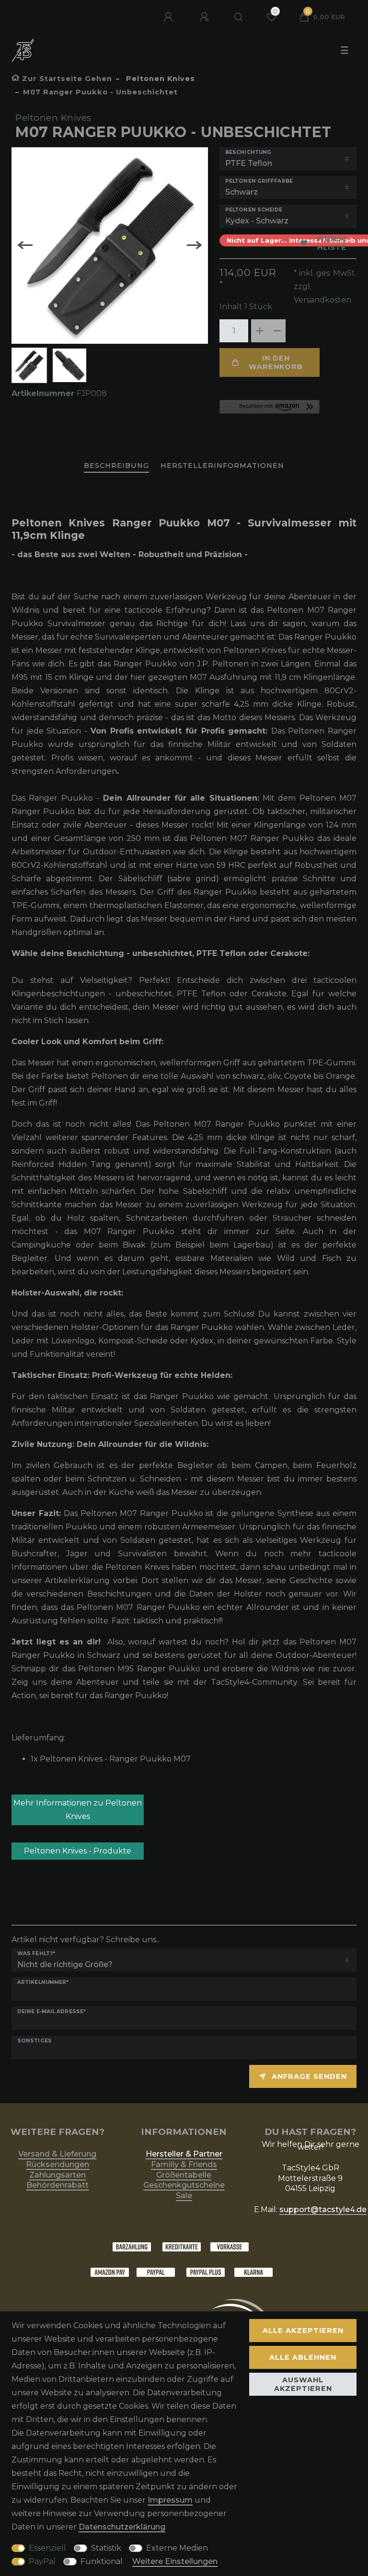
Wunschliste (332, 243)
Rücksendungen (57, 2164)
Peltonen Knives (159, 79)
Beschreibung (116, 466)
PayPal (42, 2561)
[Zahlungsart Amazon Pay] (110, 2272)
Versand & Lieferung (57, 2154)
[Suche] (239, 17)
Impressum (170, 2500)
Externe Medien (177, 2548)
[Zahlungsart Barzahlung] (132, 2246)
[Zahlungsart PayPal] (156, 2272)
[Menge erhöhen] (260, 331)
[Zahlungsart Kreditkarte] (182, 2246)
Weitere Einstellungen (175, 2561)
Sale (184, 2196)
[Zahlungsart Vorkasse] (230, 2246)
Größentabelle (184, 2175)
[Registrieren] (205, 17)
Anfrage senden (309, 2076)
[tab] (116, 466)
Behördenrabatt (57, 2185)
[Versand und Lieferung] (253, 2272)
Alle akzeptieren (303, 2331)
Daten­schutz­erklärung (122, 2527)
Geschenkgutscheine (184, 2185)
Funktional (102, 2561)
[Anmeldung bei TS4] (169, 17)
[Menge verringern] (277, 331)
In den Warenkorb (276, 362)
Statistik (106, 2548)
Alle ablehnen (303, 2357)
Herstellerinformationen (222, 466)
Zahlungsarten (57, 2175)
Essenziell (47, 2548)
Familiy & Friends (184, 2164)
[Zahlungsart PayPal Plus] (206, 2272)
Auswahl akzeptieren (303, 2384)
